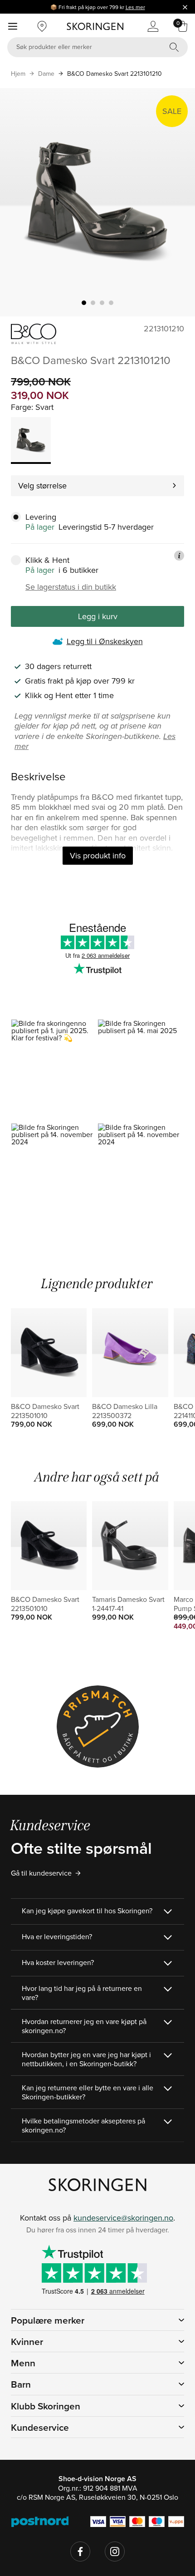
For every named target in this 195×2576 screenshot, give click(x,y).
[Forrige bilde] (18, 202)
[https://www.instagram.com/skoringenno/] (115, 2551)
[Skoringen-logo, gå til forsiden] (95, 26)
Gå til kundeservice (41, 1873)
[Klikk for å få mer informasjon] (179, 556)
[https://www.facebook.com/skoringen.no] (80, 2551)
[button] (54, 1071)
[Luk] (185, 7)
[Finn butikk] (42, 26)
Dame (46, 74)
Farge (21, 407)
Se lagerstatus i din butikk (71, 587)
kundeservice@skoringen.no (123, 2218)
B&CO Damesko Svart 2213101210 (115, 74)
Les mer (135, 7)
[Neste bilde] (177, 202)
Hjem (18, 74)
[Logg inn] (153, 26)
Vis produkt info (98, 855)
